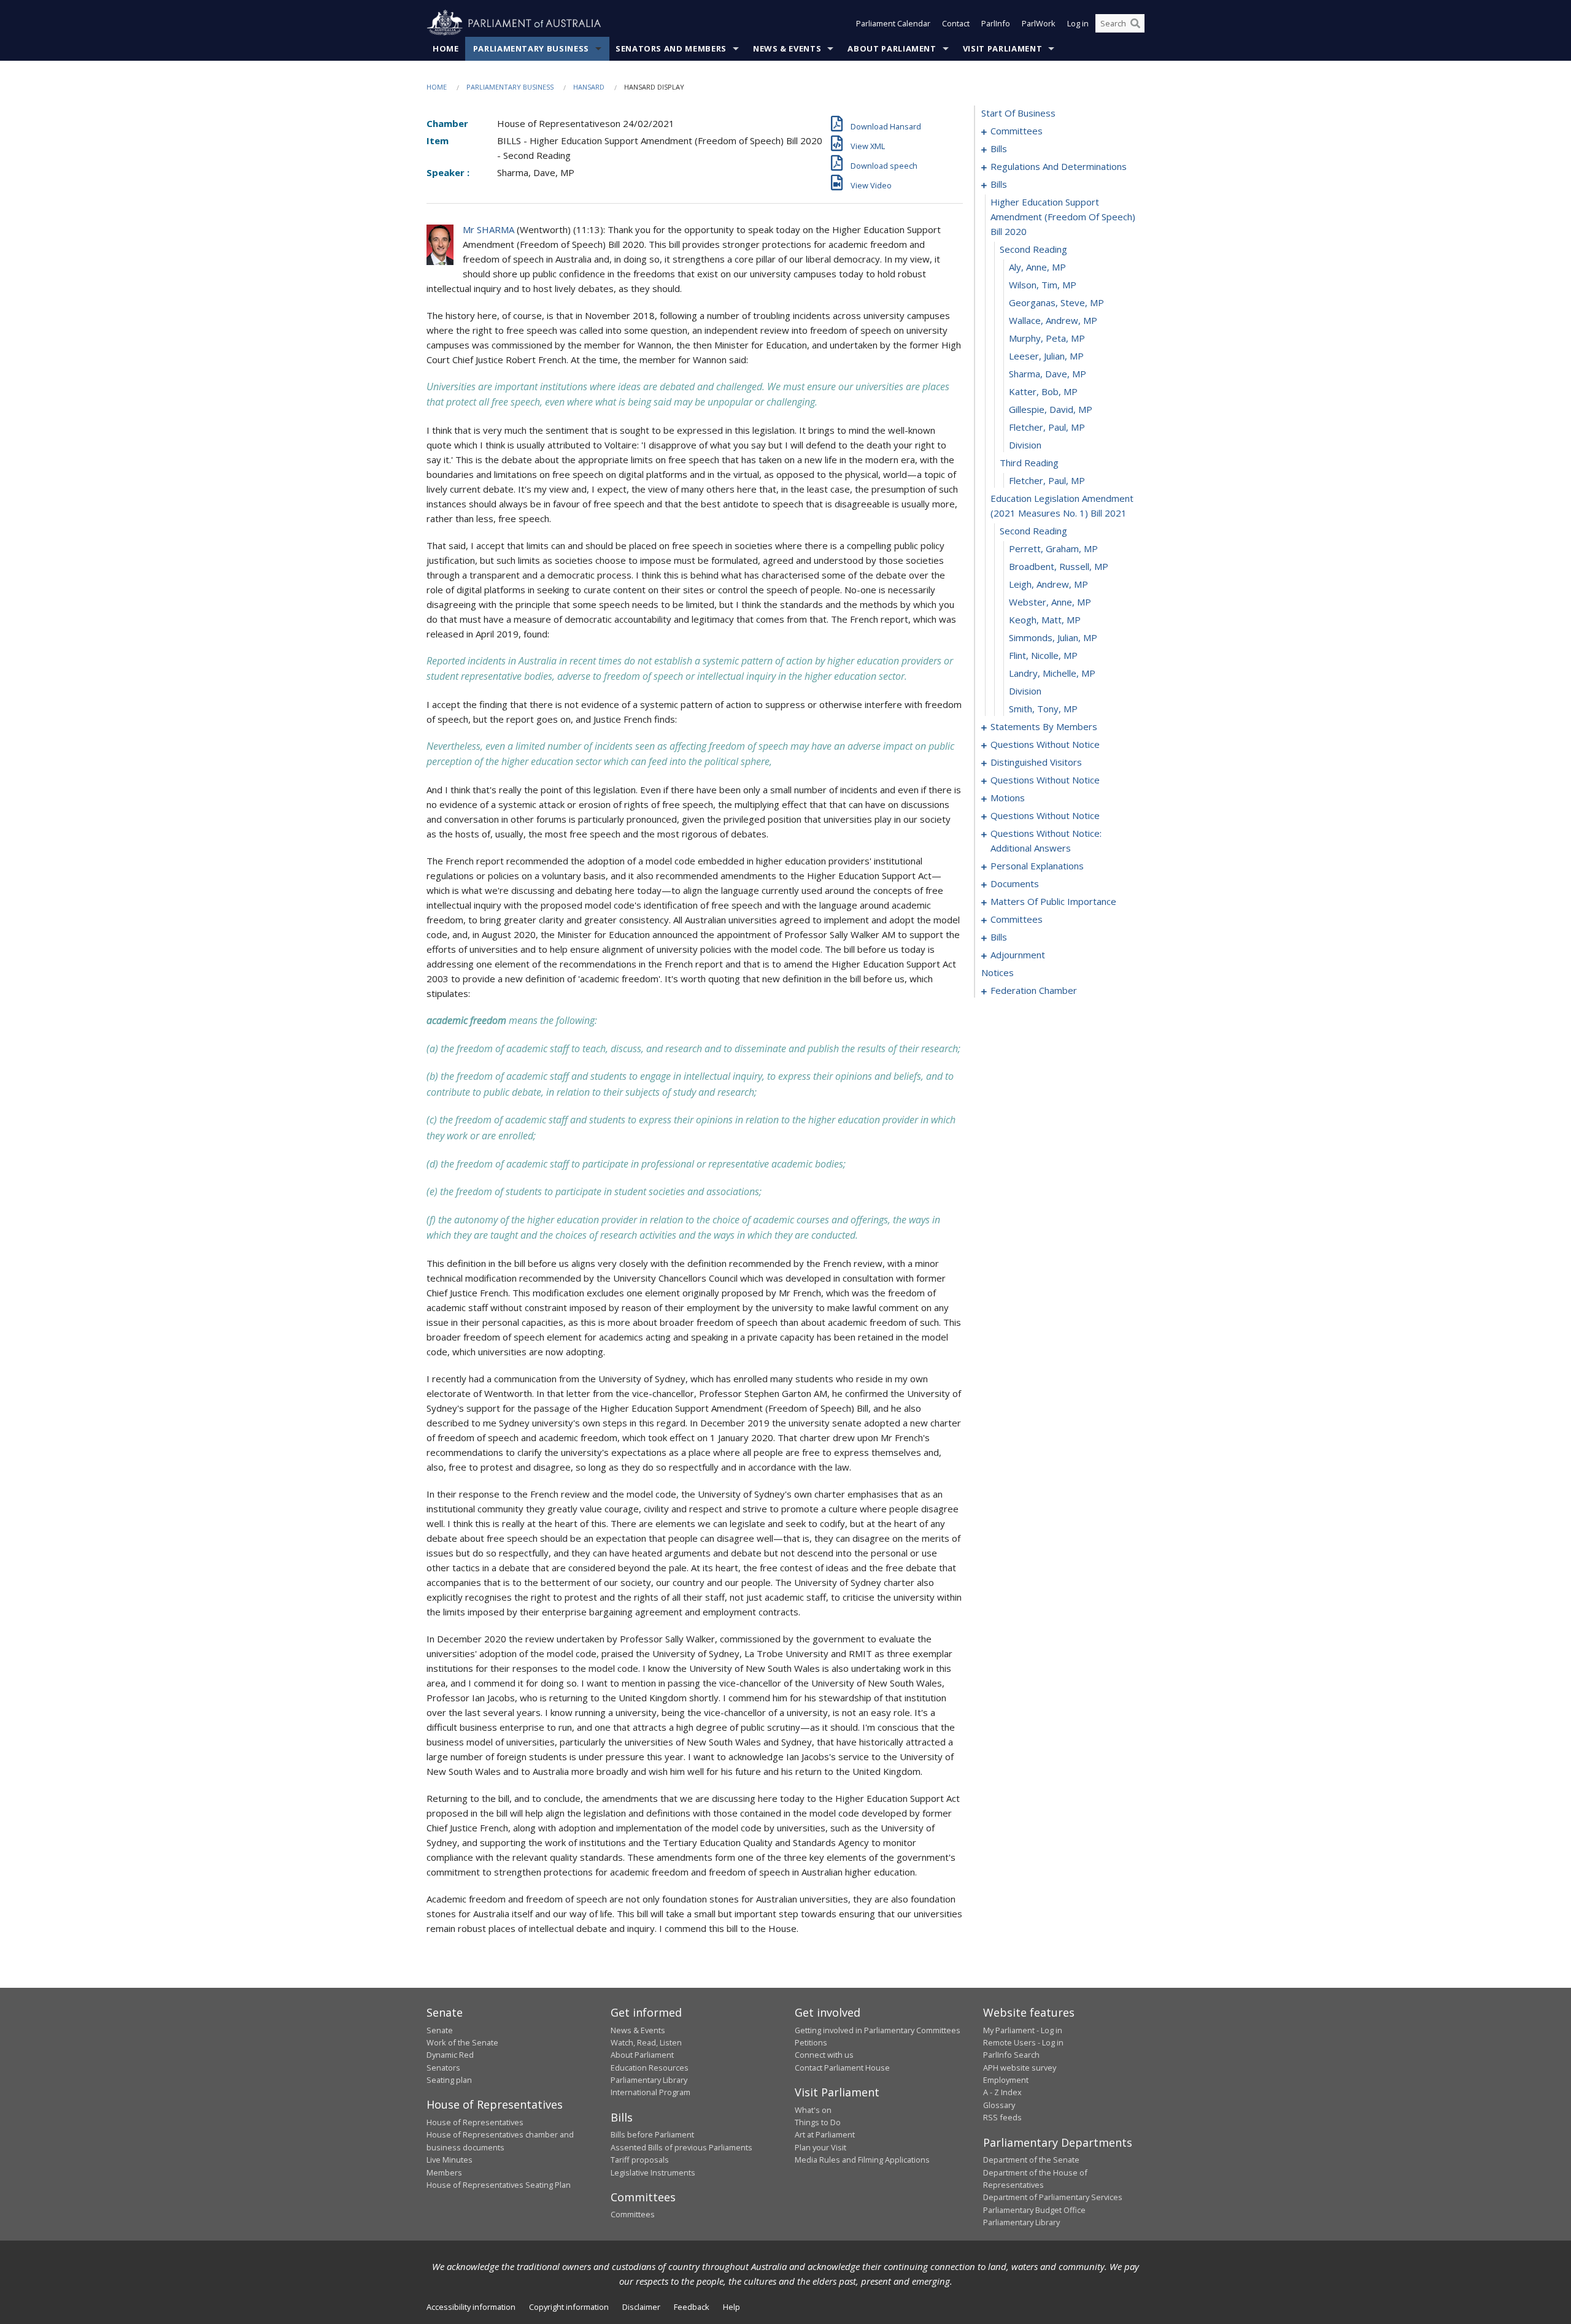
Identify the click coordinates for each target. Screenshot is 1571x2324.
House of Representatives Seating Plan (499, 2185)
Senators (443, 2068)
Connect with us (824, 2055)
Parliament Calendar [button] (893, 23)
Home (446, 48)
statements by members (1044, 726)
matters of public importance (1053, 901)
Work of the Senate (462, 2042)
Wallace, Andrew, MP (1053, 320)
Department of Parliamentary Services (1053, 2197)
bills (999, 148)
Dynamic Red (450, 2055)
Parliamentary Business (531, 48)
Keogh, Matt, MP (1045, 620)
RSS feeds (1002, 2117)
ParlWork (1039, 23)
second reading (1033, 249)
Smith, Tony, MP (1043, 709)
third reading (1029, 463)
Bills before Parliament (652, 2134)
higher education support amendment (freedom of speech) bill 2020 (1063, 217)
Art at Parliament (825, 2134)
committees (1017, 131)
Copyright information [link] (569, 2307)
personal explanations (1037, 866)
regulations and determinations (1059, 166)
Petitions (811, 2042)
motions (1008, 798)
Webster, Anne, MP (1050, 602)
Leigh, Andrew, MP (1048, 584)
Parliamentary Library (649, 2080)
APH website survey (1020, 2068)
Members (444, 2172)
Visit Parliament (1002, 48)
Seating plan (449, 2080)
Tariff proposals (640, 2160)
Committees (633, 2214)
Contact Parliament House (842, 2068)
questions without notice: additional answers (1046, 841)
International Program (650, 2092)
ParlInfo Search (1011, 2055)
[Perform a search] (1135, 23)
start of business (1018, 113)
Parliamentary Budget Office (1034, 2210)
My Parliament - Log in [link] (1023, 2030)
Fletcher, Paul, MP (1047, 427)
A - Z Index (1002, 2092)
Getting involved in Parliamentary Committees (878, 2030)
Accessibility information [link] (471, 2307)
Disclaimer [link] (641, 2307)
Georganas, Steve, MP (1056, 302)
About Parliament (892, 48)
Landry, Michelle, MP (1052, 673)
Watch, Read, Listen (646, 2042)
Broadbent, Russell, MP (1059, 566)
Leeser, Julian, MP (1046, 356)
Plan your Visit (820, 2147)
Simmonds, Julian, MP (1053, 637)
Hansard (589, 87)
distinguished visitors (1036, 762)
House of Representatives (475, 2122)
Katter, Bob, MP (1043, 391)
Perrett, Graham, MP (1053, 548)
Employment (1006, 2080)
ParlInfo (996, 23)
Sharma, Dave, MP (1048, 374)
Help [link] (731, 2307)
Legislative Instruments (653, 2172)
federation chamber (1034, 990)
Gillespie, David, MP (1051, 409)
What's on (813, 2110)
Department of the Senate (1031, 2160)
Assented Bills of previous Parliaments (681, 2147)
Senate (440, 2030)
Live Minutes (450, 2160)
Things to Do (818, 2122)
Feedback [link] (692, 2307)
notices (998, 972)
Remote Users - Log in (1023, 2042)
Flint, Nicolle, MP (1043, 655)
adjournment (1018, 955)
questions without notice (1045, 744)
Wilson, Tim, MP (1043, 285)
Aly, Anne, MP (1037, 267)
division (1025, 445)
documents (1015, 883)
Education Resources (650, 2068)
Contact (956, 23)
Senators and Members (671, 48)
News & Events (787, 48)
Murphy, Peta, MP (1047, 338)
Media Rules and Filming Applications (862, 2160)
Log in (1078, 23)
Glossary (999, 2105)
